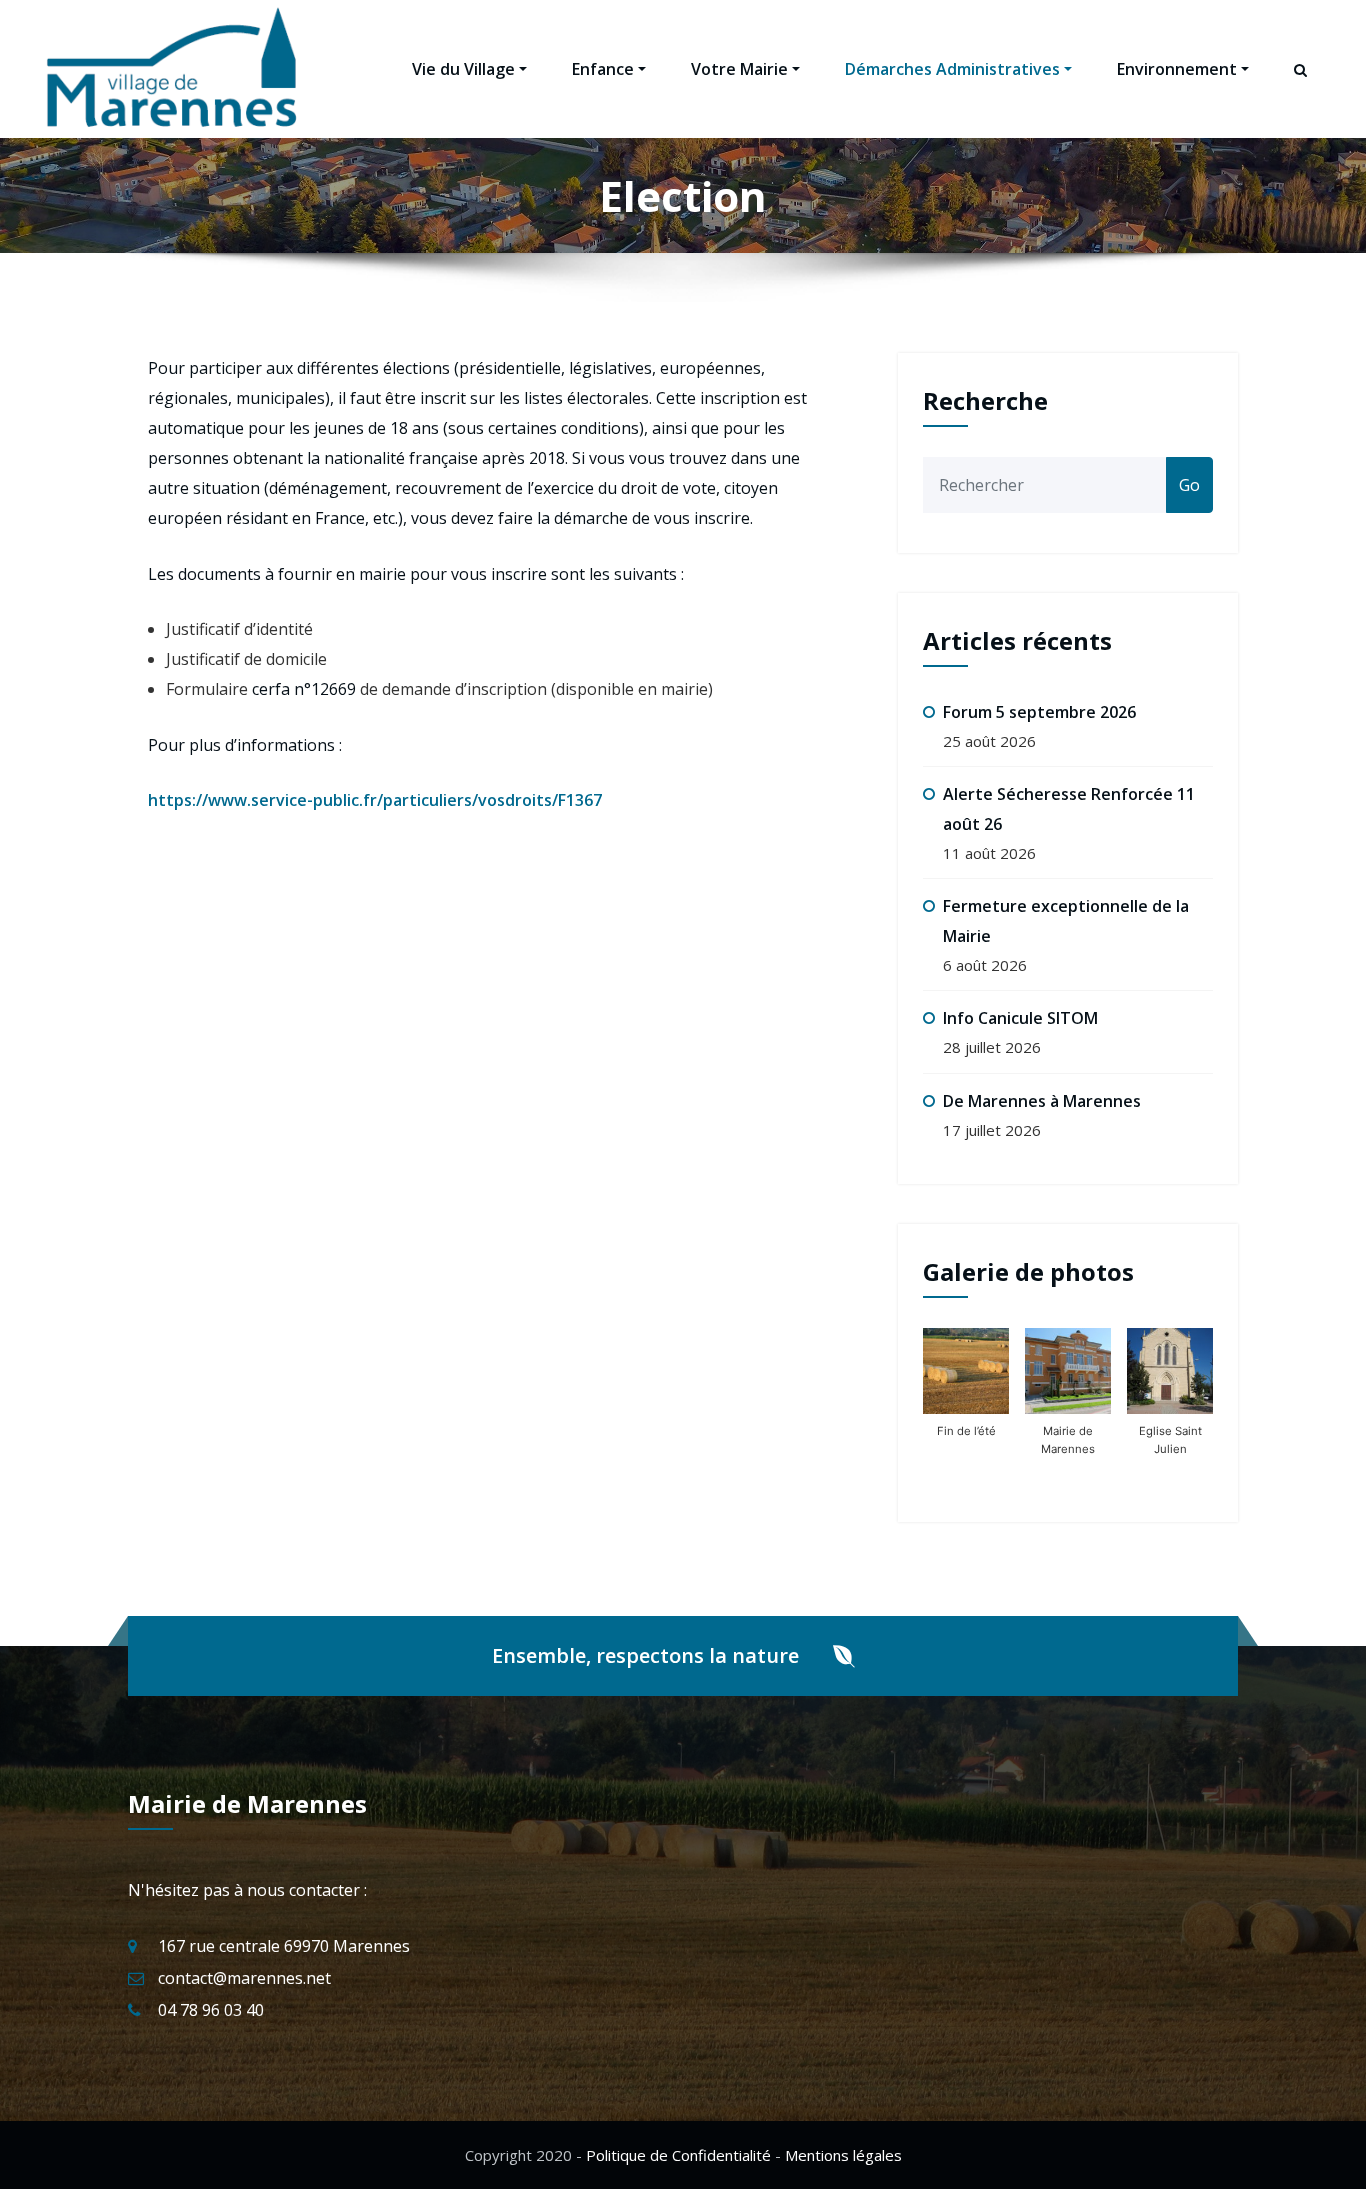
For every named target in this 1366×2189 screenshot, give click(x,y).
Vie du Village (463, 69)
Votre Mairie (739, 69)
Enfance (603, 69)
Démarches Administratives (952, 69)
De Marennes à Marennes (1042, 1101)
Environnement (1177, 69)
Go (1189, 485)
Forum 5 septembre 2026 (1039, 712)
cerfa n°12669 (304, 689)
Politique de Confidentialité (678, 2155)
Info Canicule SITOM (1020, 1018)
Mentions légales (843, 2155)
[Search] (1302, 88)
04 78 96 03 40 (211, 2010)
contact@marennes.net (244, 1978)
